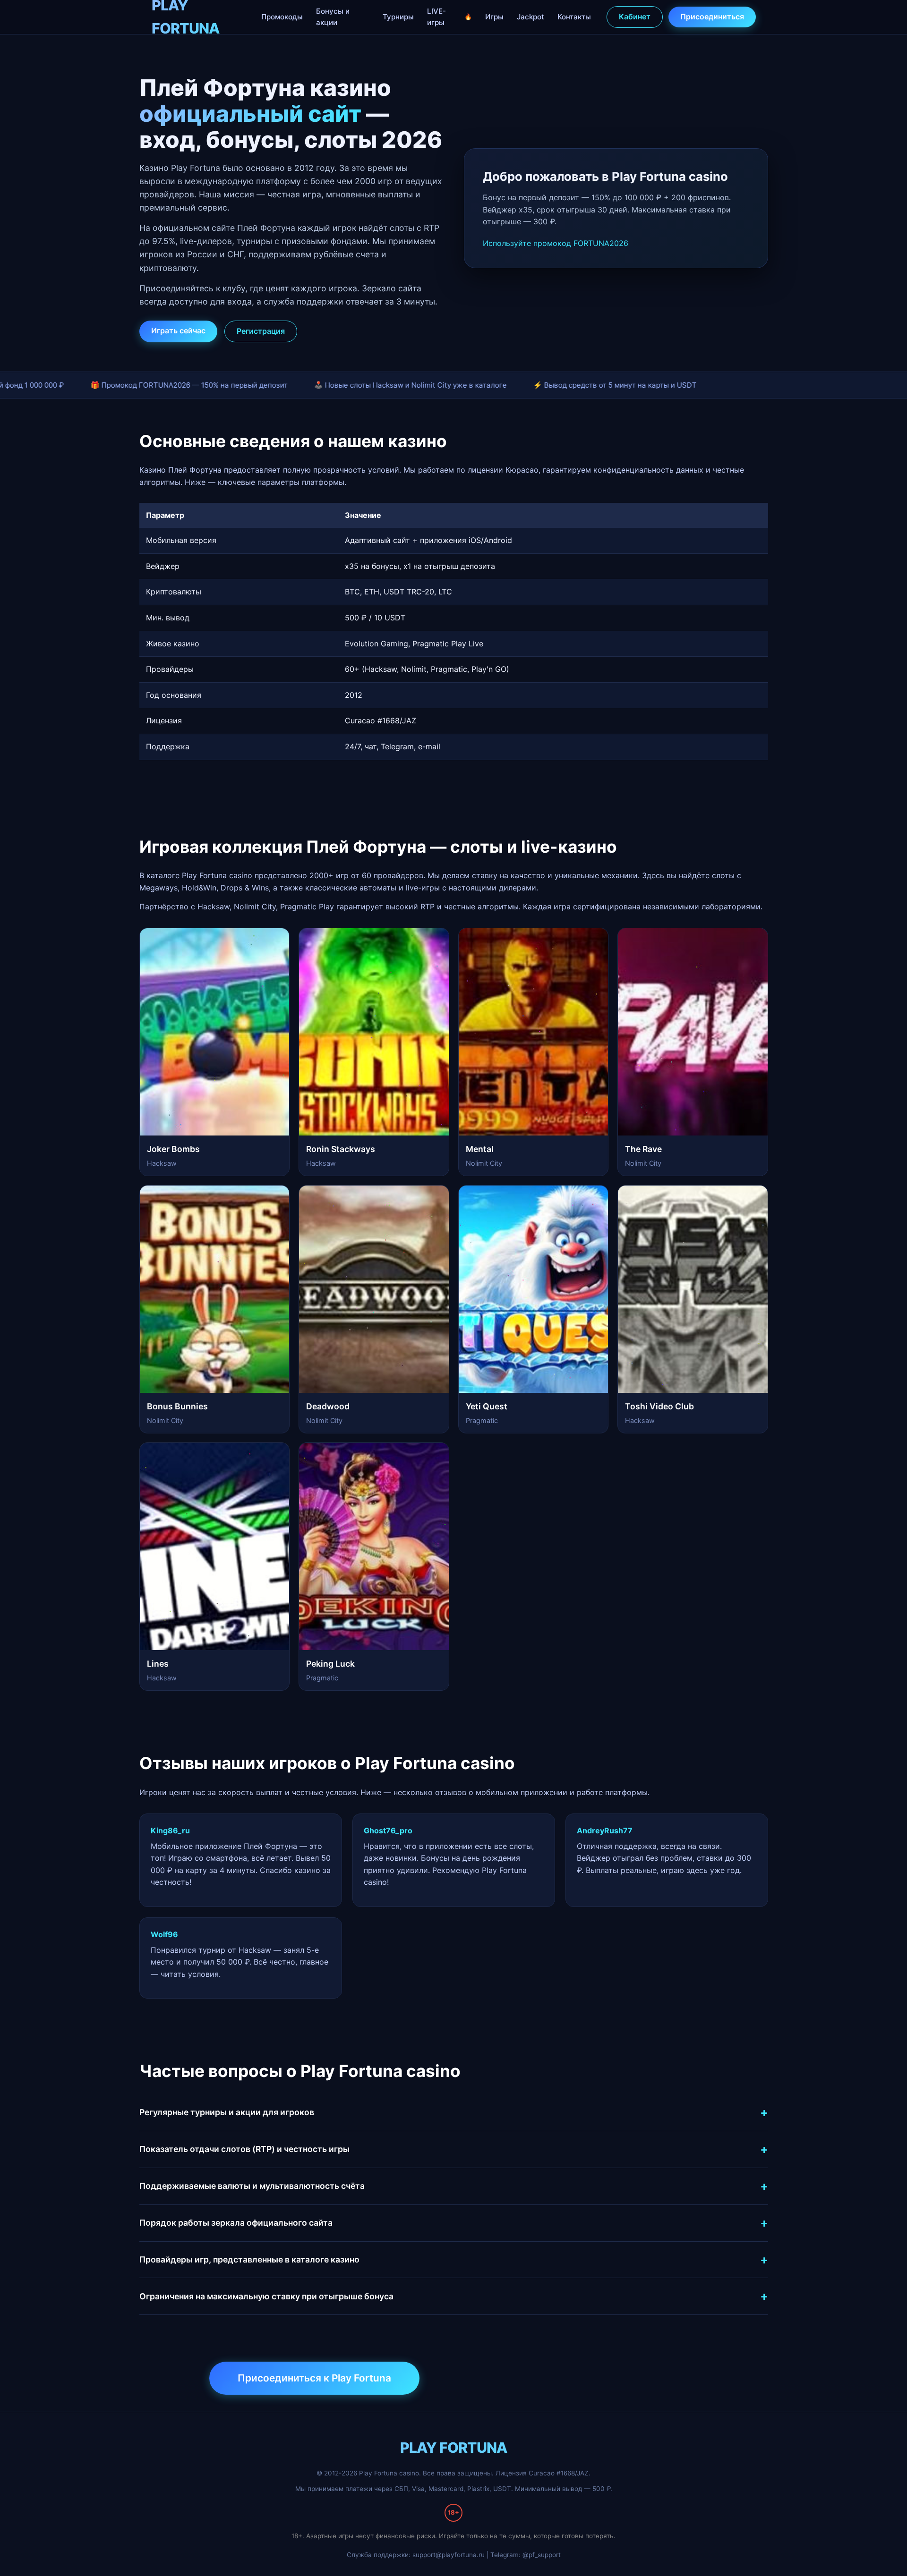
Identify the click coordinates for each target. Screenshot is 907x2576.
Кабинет (635, 17)
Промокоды (282, 17)
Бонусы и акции (333, 17)
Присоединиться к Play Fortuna (314, 2378)
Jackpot (531, 17)
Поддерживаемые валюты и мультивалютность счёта (252, 2186)
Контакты (574, 17)
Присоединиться (712, 17)
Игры (494, 17)
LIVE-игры (436, 17)
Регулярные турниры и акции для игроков (227, 2112)
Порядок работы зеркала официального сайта (236, 2223)
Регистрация (261, 331)
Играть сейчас (178, 330)
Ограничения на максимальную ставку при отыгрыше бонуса (266, 2296)
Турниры (398, 17)
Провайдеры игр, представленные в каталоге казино (249, 2259)
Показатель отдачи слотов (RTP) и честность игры (244, 2149)
